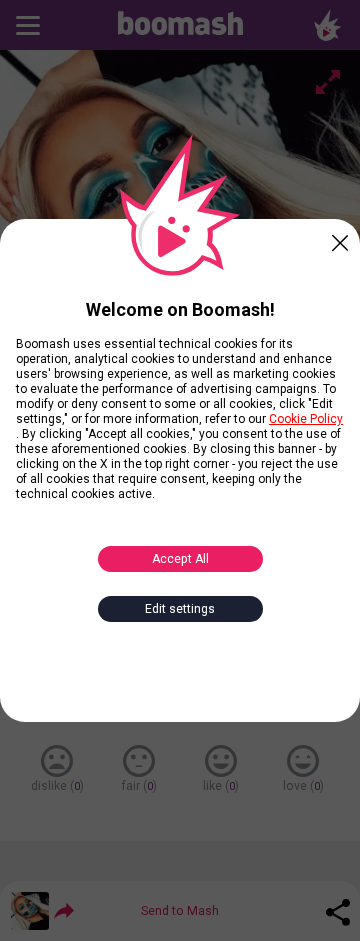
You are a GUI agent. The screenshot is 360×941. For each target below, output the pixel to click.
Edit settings (180, 609)
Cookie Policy (306, 419)
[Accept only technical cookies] (340, 239)
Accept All (180, 559)
